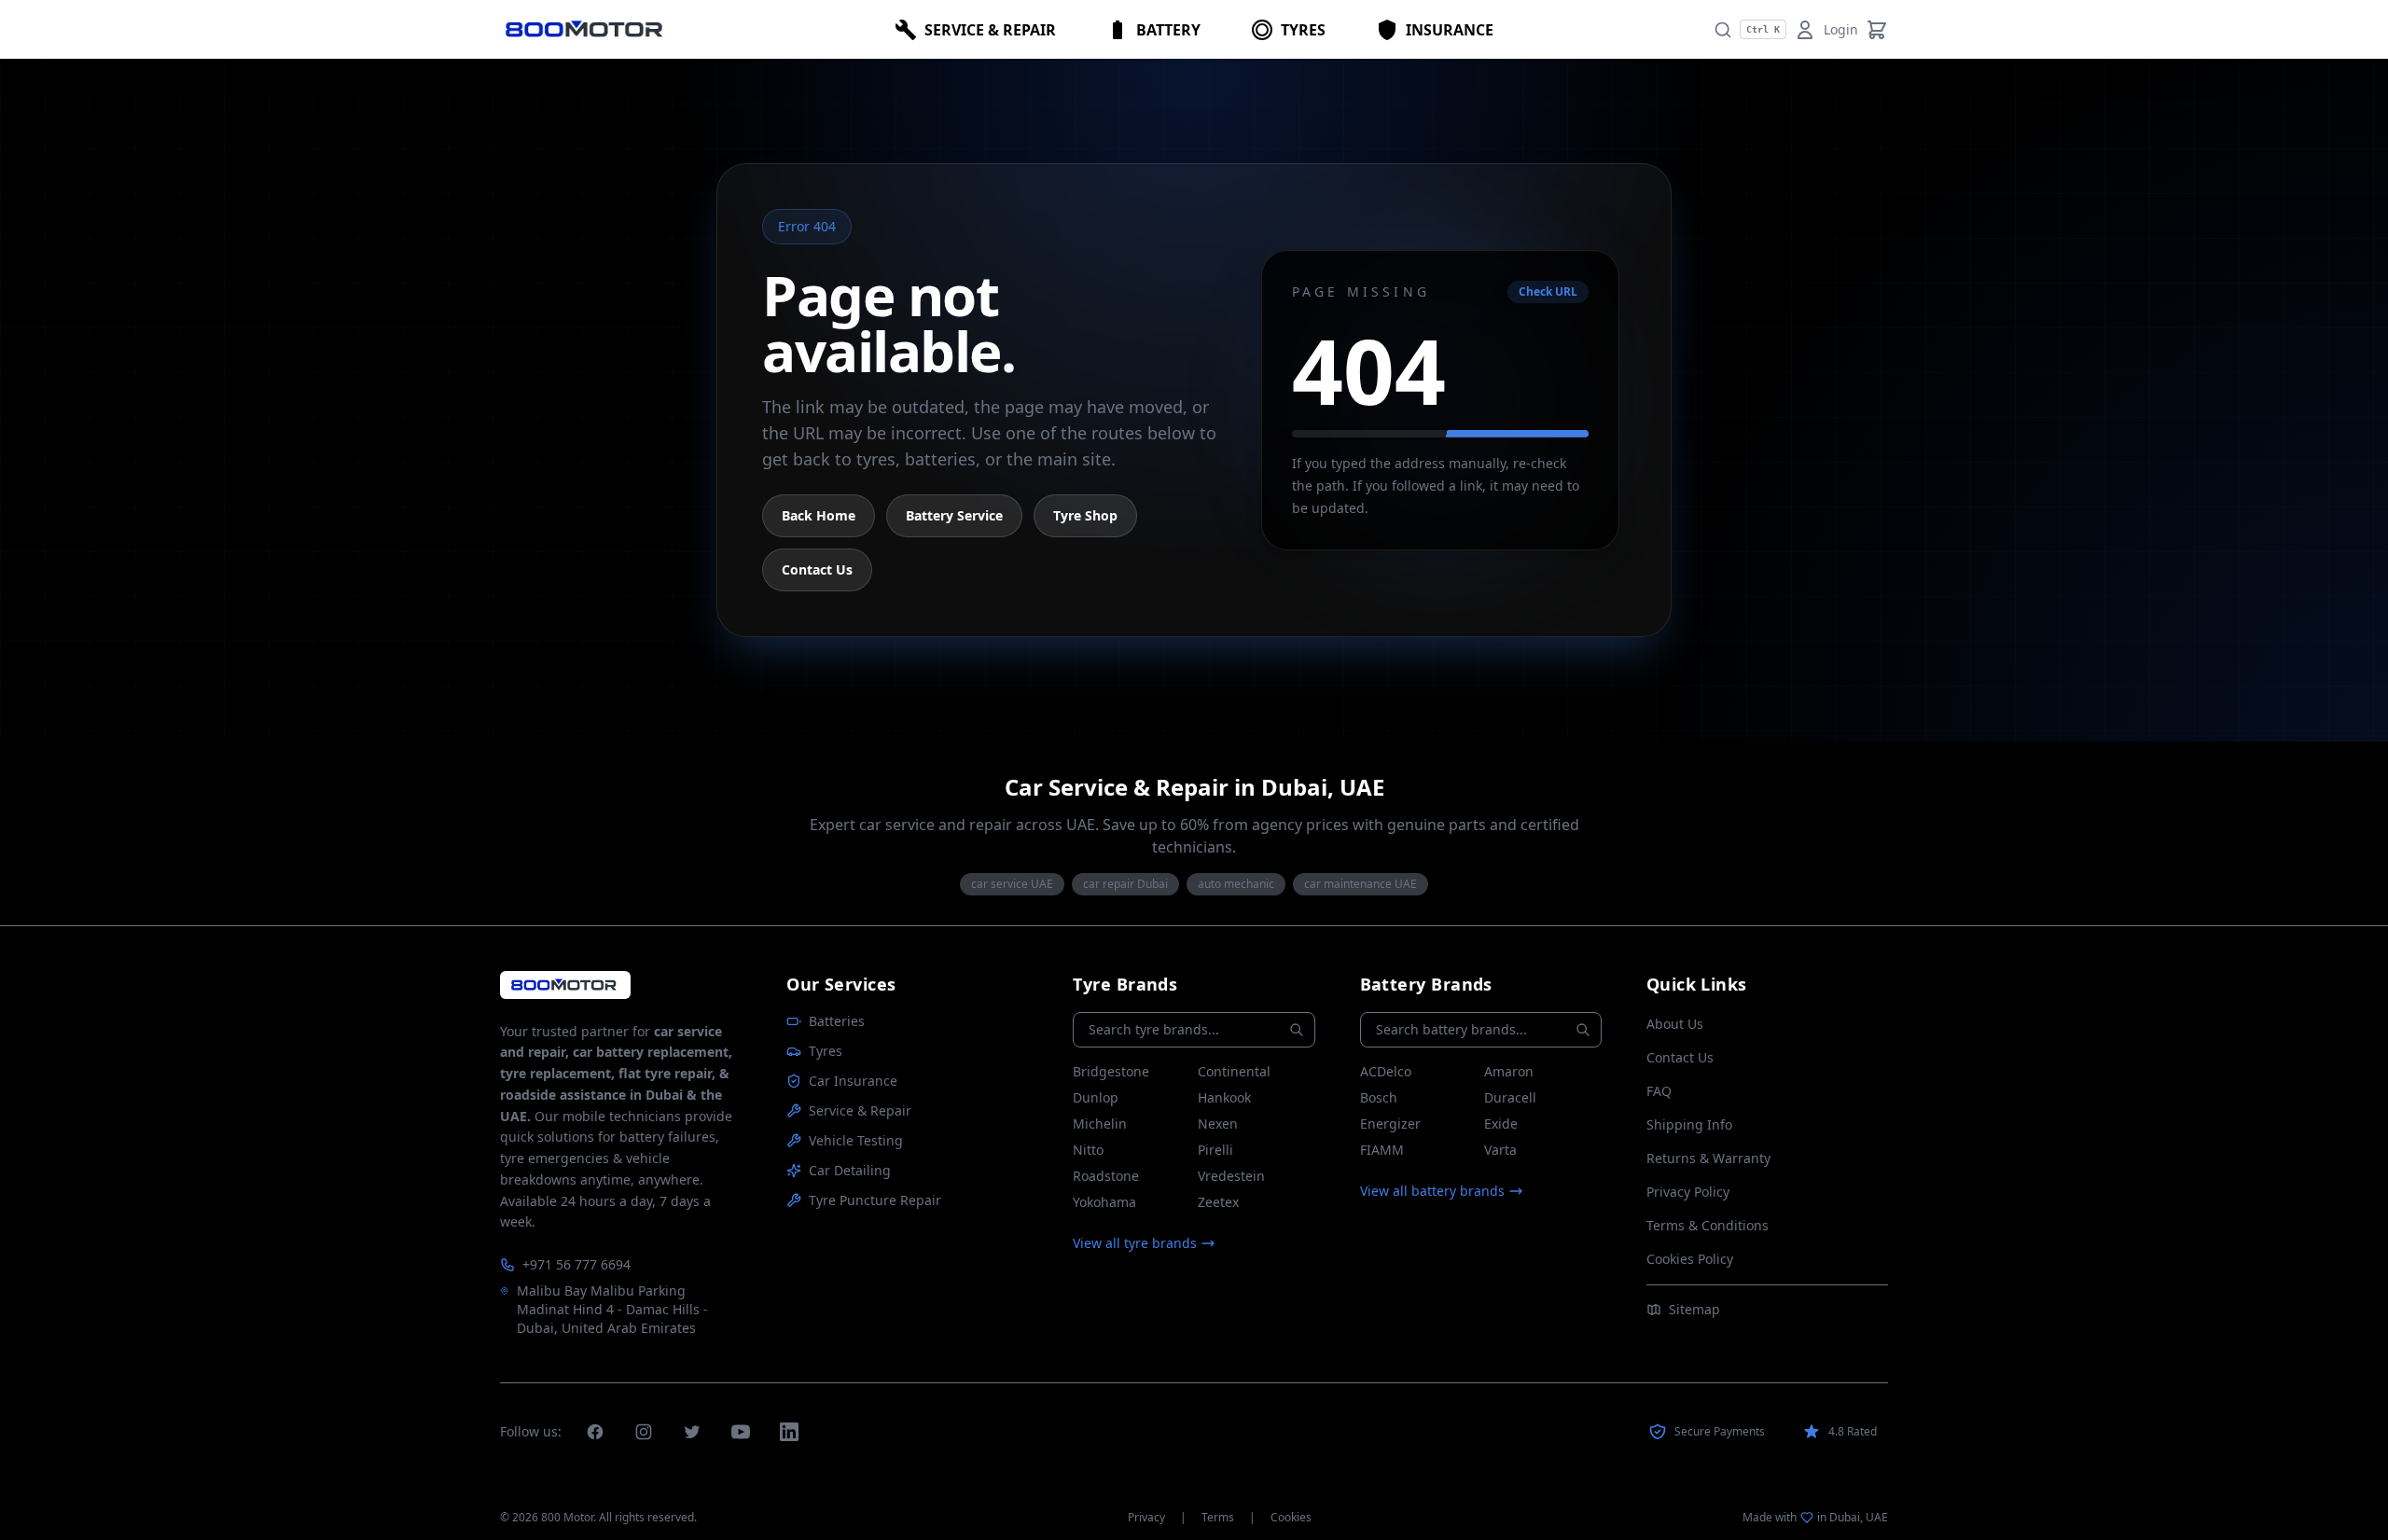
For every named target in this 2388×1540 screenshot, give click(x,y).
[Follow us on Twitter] (692, 1432)
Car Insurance (853, 1081)
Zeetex (1218, 1202)
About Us (1675, 1024)
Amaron (1509, 1071)
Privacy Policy (1688, 1192)
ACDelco (1386, 1071)
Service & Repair (860, 1110)
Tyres (826, 1051)
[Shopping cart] (1877, 30)
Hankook (1224, 1097)
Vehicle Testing (856, 1140)
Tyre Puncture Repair (875, 1200)
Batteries (837, 1021)
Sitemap (1694, 1309)
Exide (1501, 1124)
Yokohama (1104, 1202)
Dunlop (1096, 1097)
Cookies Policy (1690, 1259)
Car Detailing (850, 1170)
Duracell (1510, 1097)
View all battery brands (1432, 1191)
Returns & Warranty (1708, 1158)
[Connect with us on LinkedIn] (789, 1432)
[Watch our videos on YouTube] (741, 1432)
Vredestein (1231, 1176)
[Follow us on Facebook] (595, 1432)
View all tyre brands (1135, 1243)
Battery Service (954, 515)
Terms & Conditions (1708, 1225)
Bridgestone (1111, 1071)
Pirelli (1215, 1150)
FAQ (1659, 1091)
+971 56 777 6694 (576, 1264)
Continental (1234, 1071)
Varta (1500, 1150)
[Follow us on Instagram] (644, 1432)
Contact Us (817, 569)
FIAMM (1382, 1150)
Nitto (1088, 1150)
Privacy (1146, 1518)
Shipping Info (1689, 1124)
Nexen (1218, 1124)
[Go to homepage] (565, 985)
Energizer (1390, 1124)
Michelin (1100, 1124)
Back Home (819, 515)
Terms (1218, 1518)
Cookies (1291, 1518)
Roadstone (1106, 1176)
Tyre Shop (1085, 515)
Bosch (1379, 1097)
